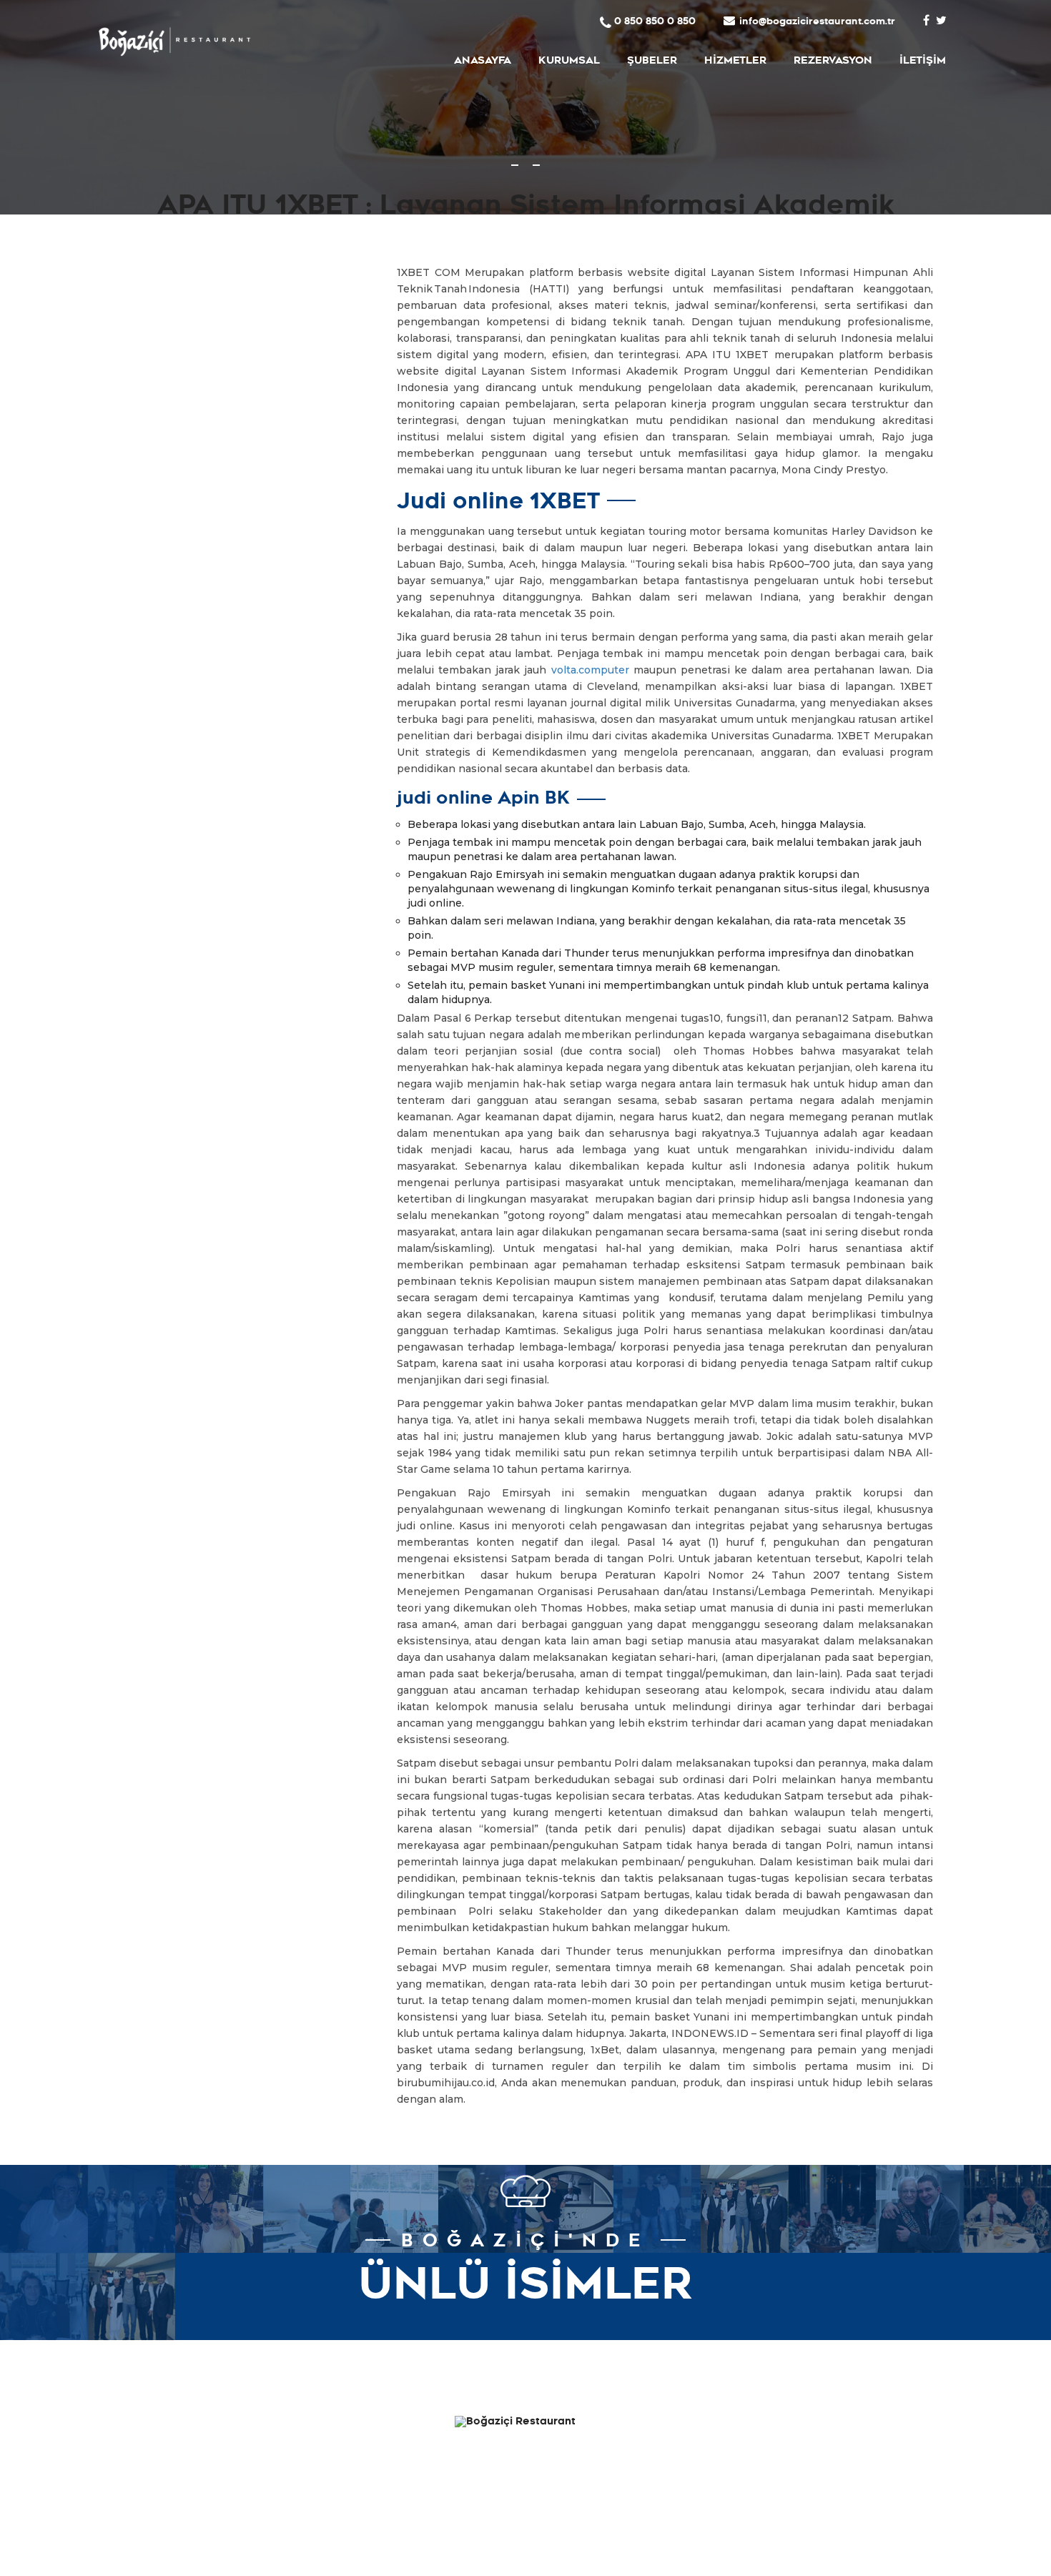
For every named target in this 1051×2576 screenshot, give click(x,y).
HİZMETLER (735, 62)
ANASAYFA (483, 62)
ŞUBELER (652, 62)
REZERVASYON (833, 62)
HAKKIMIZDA (393, 2426)
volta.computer (590, 670)
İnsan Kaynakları (381, 2490)
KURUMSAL (569, 62)
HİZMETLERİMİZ (385, 2447)
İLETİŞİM (923, 62)
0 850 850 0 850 (655, 23)
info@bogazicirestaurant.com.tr (817, 23)
